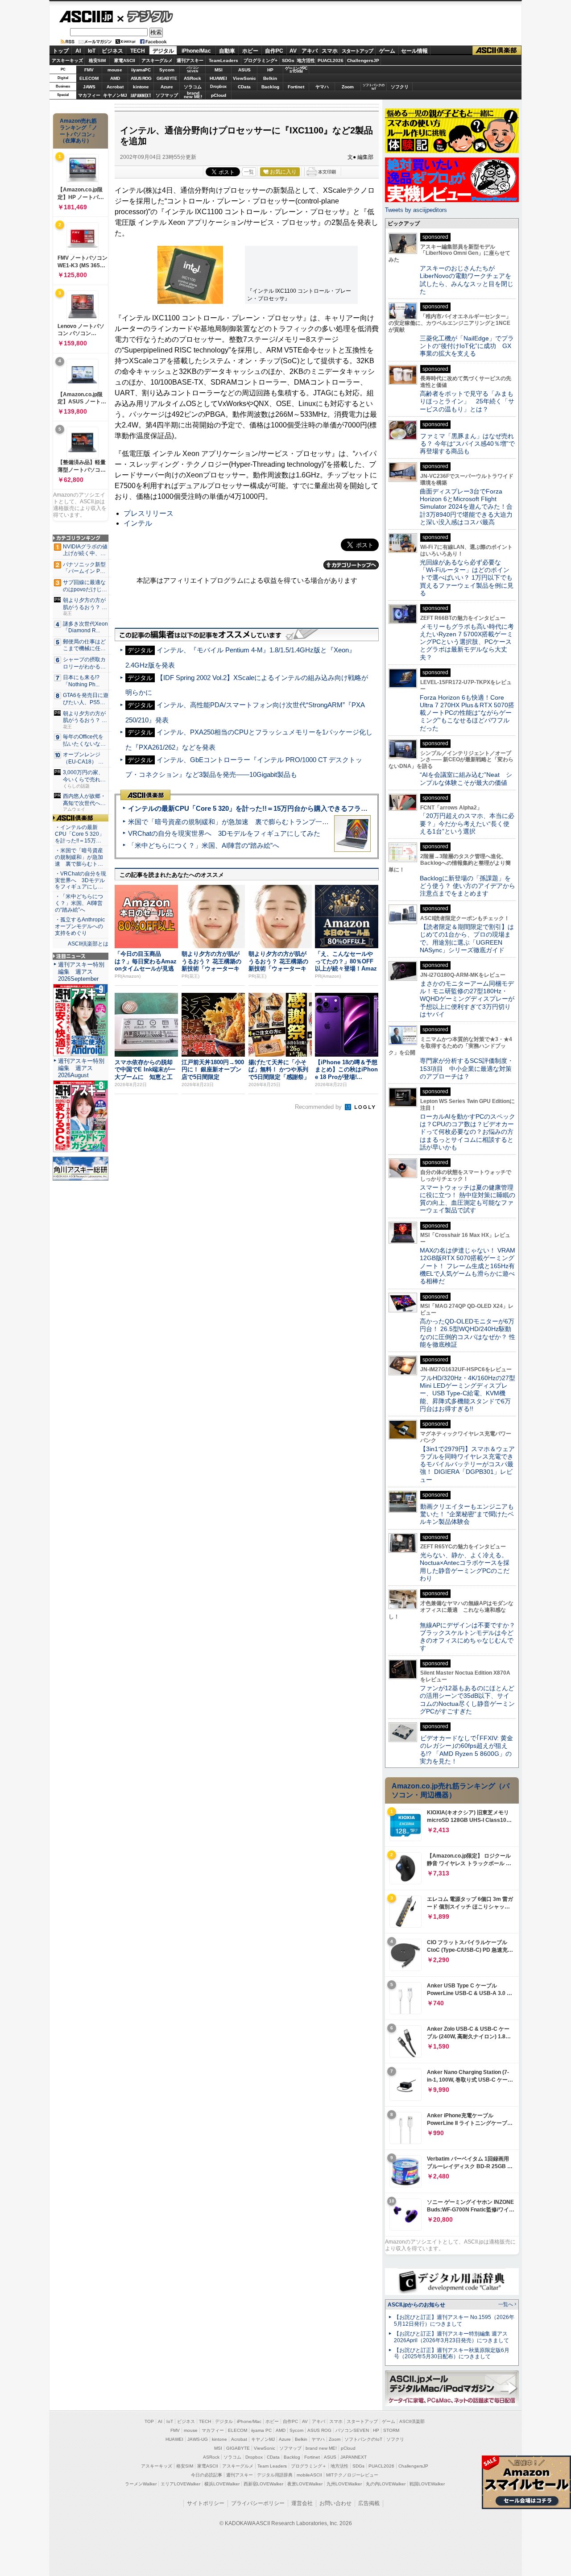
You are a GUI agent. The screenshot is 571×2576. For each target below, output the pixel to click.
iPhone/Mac (196, 51)
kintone (141, 87)
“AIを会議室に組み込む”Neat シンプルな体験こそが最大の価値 (466, 778)
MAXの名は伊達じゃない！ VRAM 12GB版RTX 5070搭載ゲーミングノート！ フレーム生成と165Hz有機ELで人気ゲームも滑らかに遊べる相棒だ (468, 1266)
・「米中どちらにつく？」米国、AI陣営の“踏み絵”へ (79, 903)
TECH (138, 51)
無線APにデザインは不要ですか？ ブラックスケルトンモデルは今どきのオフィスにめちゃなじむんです (471, 1637)
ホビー (250, 51)
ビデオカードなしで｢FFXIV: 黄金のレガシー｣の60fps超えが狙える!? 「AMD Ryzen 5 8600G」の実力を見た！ (466, 1750)
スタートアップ (357, 51)
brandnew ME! (193, 95)
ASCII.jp (86, 17)
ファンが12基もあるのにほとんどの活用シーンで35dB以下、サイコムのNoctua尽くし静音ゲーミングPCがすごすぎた (467, 1700)
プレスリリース (149, 513)
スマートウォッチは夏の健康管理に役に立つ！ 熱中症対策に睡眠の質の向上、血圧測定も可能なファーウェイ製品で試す (468, 1199)
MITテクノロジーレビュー (352, 2475)
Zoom (348, 87)
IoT (92, 51)
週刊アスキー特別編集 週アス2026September (81, 972)
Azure (167, 87)
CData (244, 87)
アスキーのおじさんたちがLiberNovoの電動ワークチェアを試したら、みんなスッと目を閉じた (467, 280)
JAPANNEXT (141, 95)
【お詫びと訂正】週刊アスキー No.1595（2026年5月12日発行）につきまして (454, 2321)
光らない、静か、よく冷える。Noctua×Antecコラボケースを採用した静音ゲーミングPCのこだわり (465, 1567)
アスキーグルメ (157, 60)
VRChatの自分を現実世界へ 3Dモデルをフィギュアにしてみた (224, 833)
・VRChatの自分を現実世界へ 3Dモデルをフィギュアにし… (81, 880)
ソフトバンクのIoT (374, 87)
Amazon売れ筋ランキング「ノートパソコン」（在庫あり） (79, 131)
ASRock (192, 78)
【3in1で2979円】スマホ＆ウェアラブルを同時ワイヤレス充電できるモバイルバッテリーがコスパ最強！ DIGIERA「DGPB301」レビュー (467, 1464)
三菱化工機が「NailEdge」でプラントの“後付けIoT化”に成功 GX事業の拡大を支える (467, 346)
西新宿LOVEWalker (263, 2484)
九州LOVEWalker (344, 2484)
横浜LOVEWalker (222, 2484)
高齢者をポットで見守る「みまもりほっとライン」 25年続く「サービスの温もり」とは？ (467, 401)
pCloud (219, 95)
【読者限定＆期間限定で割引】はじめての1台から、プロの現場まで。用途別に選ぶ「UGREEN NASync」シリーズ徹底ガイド (467, 938)
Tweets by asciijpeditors (416, 210)
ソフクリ (400, 87)
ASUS (244, 70)
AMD (115, 78)
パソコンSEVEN (193, 69)
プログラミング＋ (309, 2466)
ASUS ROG (141, 78)
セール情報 (414, 51)
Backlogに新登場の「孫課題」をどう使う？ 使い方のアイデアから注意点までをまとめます (468, 886)
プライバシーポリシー (258, 2503)
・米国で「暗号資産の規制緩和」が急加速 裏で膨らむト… (79, 857)
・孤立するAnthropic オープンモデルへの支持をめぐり (81, 926)
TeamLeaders (223, 60)
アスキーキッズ (67, 60)
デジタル (145, 16)
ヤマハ (322, 87)
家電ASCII (125, 60)
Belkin (270, 78)
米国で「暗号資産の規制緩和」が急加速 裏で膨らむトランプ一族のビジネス (245, 822)
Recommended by (319, 1107)
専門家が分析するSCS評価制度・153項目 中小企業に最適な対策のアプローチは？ (467, 1068)
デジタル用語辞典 (275, 2475)
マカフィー (89, 95)
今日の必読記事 (207, 2475)
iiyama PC (261, 2430)
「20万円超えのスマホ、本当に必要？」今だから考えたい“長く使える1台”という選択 (467, 823)
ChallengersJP (363, 60)
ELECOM (89, 78)
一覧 (249, 172)
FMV (89, 70)
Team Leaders (272, 2466)
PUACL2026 (331, 60)
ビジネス (112, 51)
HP (270, 70)
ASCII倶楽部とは (88, 944)
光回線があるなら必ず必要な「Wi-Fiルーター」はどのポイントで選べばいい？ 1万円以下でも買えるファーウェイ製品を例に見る (467, 578)
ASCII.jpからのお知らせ (416, 2305)
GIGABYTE (167, 79)
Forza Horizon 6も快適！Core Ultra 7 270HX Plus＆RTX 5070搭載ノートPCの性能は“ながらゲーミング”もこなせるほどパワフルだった (467, 713)
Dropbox (218, 87)
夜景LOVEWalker (305, 2484)
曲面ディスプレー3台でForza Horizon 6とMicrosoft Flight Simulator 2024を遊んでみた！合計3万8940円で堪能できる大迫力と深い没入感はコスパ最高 (466, 507)
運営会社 (302, 2503)
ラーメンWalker (141, 2484)
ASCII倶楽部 (497, 51)
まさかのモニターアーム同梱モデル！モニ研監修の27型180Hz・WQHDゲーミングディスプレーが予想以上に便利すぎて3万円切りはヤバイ (467, 999)
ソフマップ (167, 95)
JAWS (89, 87)
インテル (138, 523)
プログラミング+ (261, 60)
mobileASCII (309, 2475)
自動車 (227, 51)
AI (78, 51)
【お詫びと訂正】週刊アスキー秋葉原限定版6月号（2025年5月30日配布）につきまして (452, 2354)
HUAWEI (218, 78)
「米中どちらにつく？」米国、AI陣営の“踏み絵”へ (204, 845)
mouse (115, 70)
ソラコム (193, 87)
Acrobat (115, 87)
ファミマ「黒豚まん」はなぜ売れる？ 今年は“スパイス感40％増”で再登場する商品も (467, 444)
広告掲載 (369, 2503)
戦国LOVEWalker (427, 2484)
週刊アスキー (190, 60)
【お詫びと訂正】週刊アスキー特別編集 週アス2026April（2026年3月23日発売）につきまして (451, 2337)
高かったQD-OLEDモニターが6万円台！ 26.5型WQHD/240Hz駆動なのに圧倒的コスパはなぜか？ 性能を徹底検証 (468, 1333)
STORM (391, 2430)
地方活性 (306, 60)
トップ (61, 51)
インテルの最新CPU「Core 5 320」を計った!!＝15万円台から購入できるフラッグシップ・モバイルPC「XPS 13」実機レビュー (321, 808)
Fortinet (296, 87)
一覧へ (506, 2304)
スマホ (330, 51)
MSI (219, 70)
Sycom (167, 70)
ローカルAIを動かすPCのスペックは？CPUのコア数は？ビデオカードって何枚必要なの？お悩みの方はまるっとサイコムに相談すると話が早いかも (468, 1132)
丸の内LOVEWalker (386, 2484)
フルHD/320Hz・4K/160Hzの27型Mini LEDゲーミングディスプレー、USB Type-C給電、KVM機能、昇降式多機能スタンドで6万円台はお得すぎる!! (468, 1393)
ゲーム (387, 51)
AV (293, 51)
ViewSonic (244, 78)
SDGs (288, 60)
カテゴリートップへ (351, 565)
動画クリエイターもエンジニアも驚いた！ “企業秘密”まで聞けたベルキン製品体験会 (467, 1514)
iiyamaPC (141, 70)
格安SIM (97, 60)
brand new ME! (321, 2448)
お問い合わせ (335, 2503)
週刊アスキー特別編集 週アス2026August (81, 1068)
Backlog (270, 87)
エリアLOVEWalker (180, 2484)
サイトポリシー (206, 2503)
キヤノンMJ (115, 95)
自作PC (274, 51)
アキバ (310, 51)
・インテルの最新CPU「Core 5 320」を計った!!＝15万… (80, 834)
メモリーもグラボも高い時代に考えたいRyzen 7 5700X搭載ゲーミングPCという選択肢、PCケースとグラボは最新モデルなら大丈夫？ (467, 642)
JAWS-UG (198, 2439)
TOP (149, 2421)
